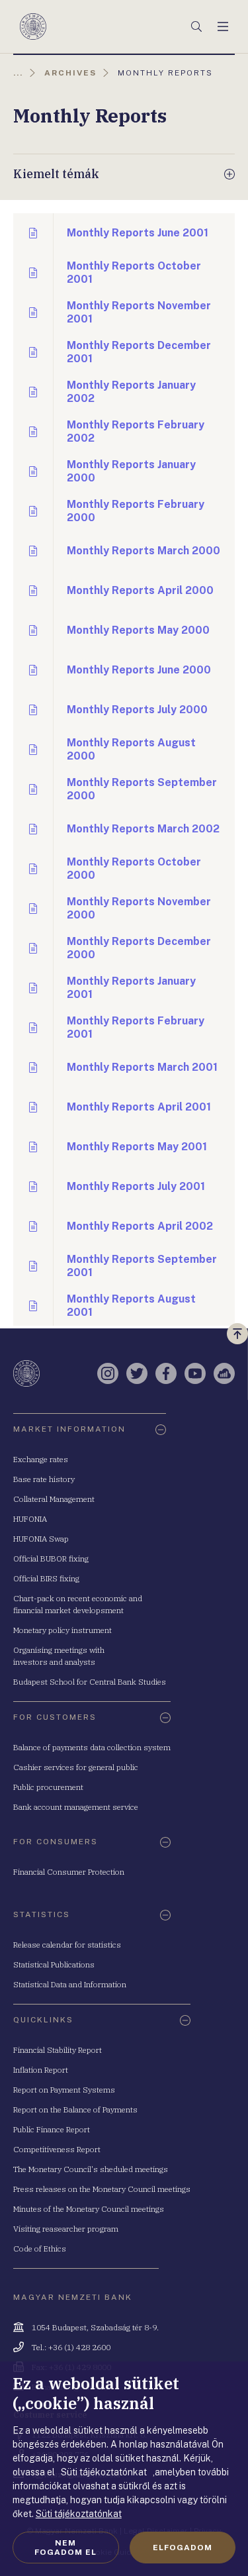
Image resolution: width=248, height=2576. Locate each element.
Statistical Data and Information (70, 1984)
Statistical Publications (54, 1964)
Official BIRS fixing (46, 1578)
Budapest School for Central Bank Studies (90, 1682)
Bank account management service (76, 1807)
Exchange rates (41, 1459)
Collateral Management (54, 1499)
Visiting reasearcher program (66, 2229)
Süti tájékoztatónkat (79, 2514)
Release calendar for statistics (67, 1945)
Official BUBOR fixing (51, 1559)
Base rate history (44, 1479)
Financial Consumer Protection (69, 1872)
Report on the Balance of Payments (75, 2109)
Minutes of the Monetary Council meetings (89, 2209)
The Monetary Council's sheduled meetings (91, 2169)
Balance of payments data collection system (92, 1747)
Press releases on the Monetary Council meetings (102, 2189)
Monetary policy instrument (62, 1630)
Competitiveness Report (57, 2149)
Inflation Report (41, 2070)
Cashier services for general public (76, 1767)
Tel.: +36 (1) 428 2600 (71, 2347)
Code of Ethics (40, 2249)
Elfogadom (183, 2548)
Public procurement (48, 1787)
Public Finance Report (52, 2129)
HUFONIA (30, 1519)
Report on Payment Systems (64, 2090)
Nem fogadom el (65, 2548)
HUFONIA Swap (41, 1539)
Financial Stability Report (58, 2050)
